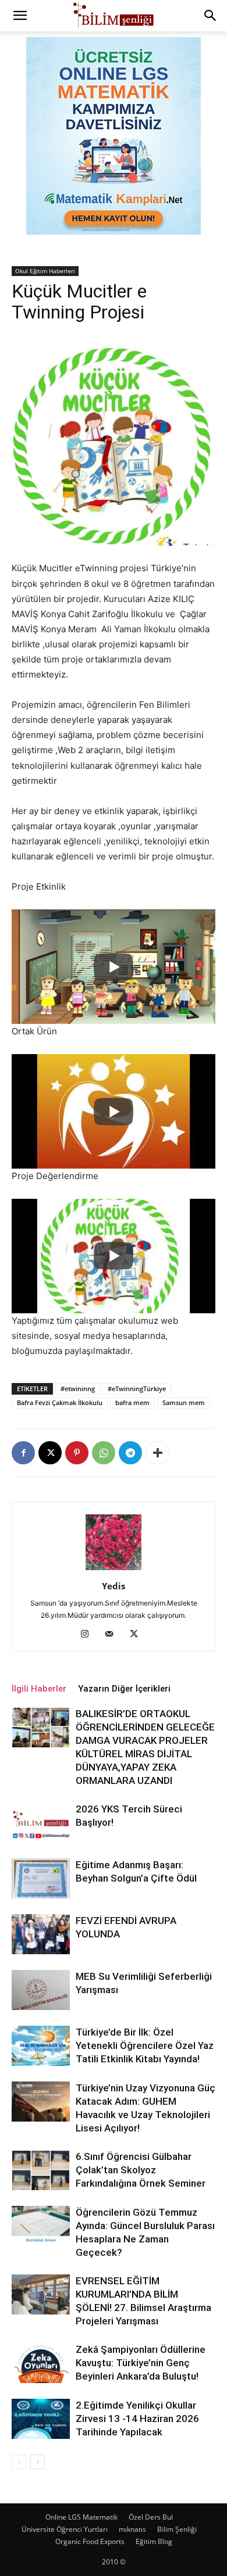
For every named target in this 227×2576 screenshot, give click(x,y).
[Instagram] (89, 1635)
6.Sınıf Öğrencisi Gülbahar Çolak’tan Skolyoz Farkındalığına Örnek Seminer (141, 2170)
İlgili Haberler (39, 1689)
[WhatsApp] (104, 1453)
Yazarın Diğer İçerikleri (124, 1689)
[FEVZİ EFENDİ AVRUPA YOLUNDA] (41, 1934)
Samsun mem (184, 1402)
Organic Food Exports (90, 2541)
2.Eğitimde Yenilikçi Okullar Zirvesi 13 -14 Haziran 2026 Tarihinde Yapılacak (137, 2419)
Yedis (114, 1586)
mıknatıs (132, 2529)
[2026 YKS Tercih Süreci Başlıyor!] (41, 1823)
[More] (158, 1453)
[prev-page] (19, 2462)
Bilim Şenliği (177, 2529)
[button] (20, 16)
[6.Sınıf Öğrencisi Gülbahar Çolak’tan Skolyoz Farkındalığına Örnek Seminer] (41, 2170)
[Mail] (114, 1635)
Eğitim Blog (154, 2541)
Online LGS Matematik (81, 2517)
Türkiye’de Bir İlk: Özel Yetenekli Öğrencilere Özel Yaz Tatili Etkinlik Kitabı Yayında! (145, 2045)
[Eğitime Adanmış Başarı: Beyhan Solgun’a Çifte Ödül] (41, 1878)
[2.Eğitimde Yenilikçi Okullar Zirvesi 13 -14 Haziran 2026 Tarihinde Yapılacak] (41, 2419)
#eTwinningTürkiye (137, 1389)
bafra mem (132, 1402)
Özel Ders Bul (151, 2517)
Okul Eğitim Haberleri (45, 271)
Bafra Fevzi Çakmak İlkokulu (60, 1402)
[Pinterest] (77, 1453)
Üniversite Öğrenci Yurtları (65, 2529)
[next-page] (38, 2462)
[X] (50, 1453)
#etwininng (78, 1389)
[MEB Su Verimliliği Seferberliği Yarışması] (41, 1990)
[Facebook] (23, 1453)
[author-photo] (114, 1570)
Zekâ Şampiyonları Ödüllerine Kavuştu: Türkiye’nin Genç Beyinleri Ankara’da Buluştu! (141, 2363)
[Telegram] (130, 1453)
